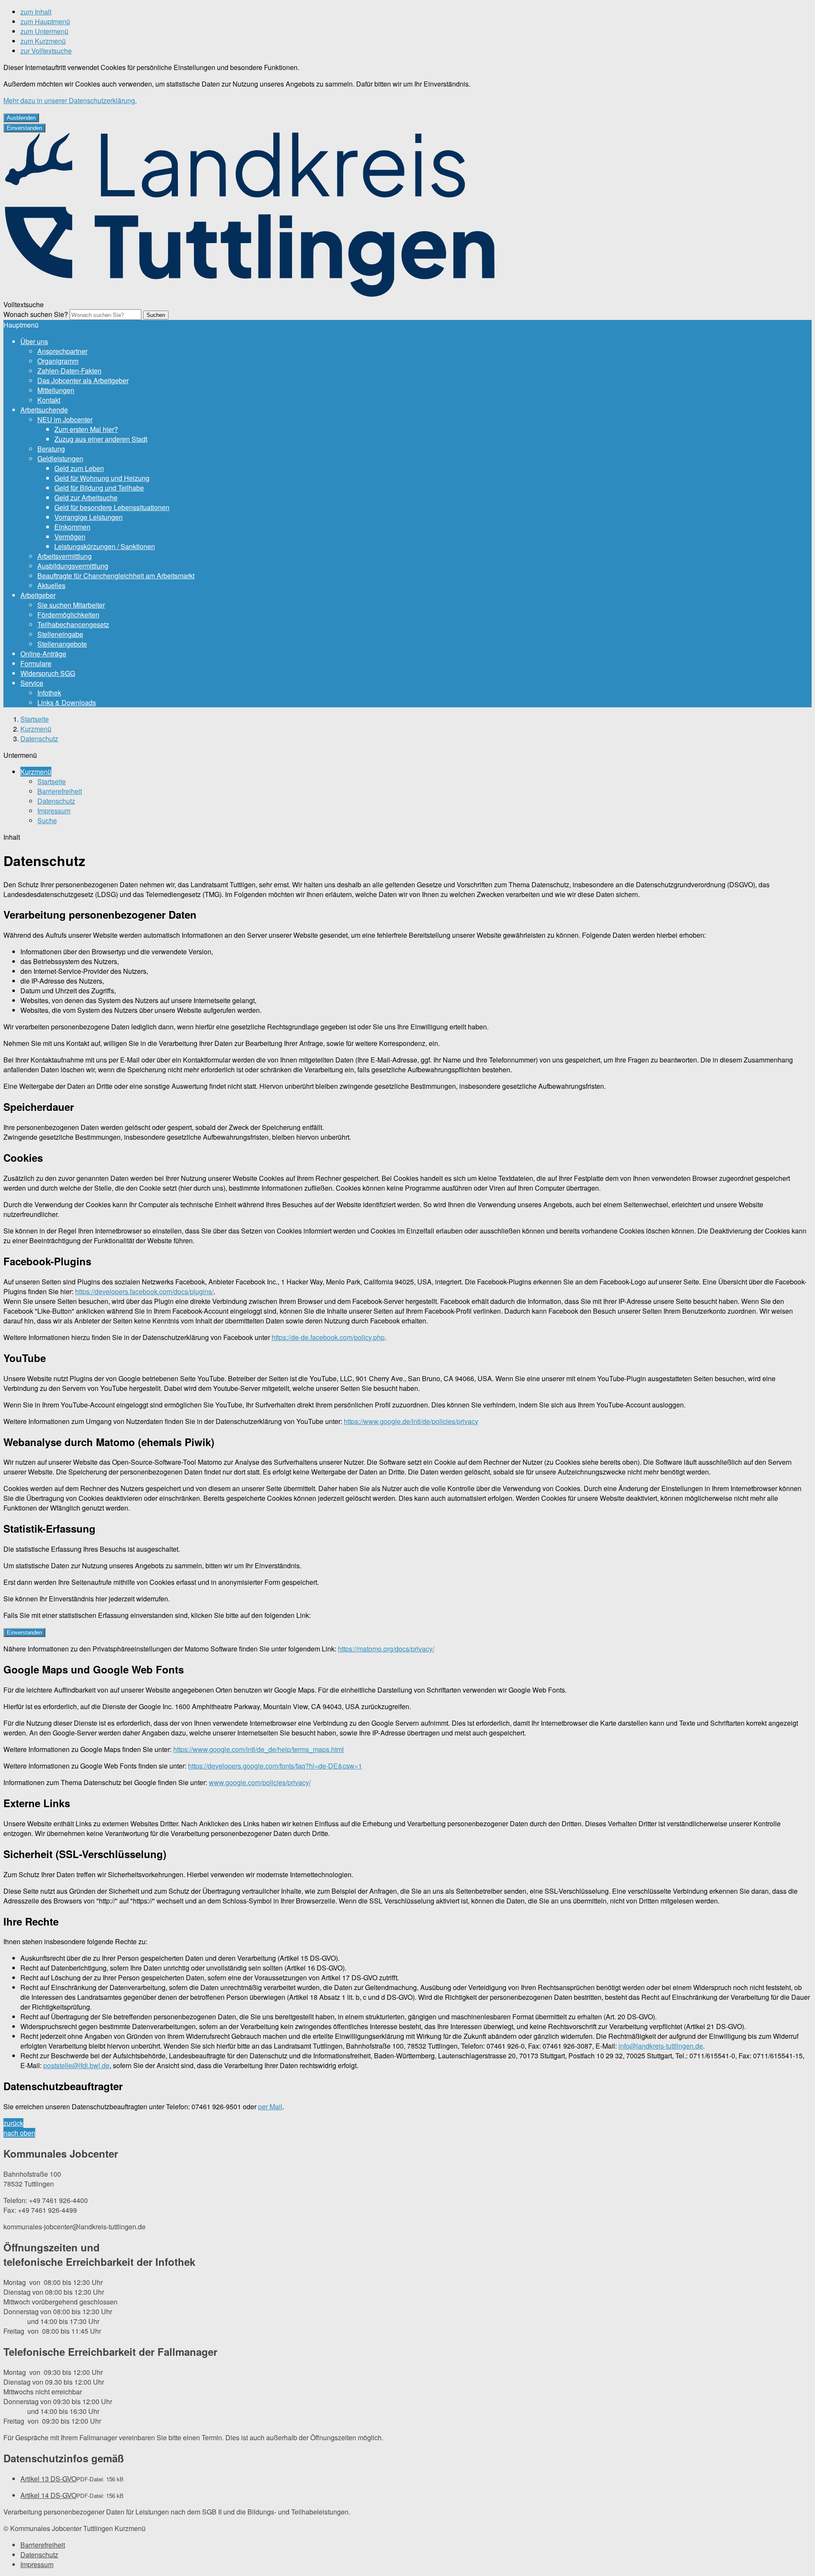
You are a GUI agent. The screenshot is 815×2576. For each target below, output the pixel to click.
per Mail (270, 2106)
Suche (47, 820)
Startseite (35, 719)
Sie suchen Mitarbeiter (71, 605)
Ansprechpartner (62, 351)
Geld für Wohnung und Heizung (102, 478)
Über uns (34, 341)
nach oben (19, 2133)
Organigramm (58, 361)
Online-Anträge (43, 654)
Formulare (36, 663)
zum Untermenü (44, 31)
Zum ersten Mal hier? (86, 429)
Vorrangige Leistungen (89, 517)
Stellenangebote (62, 644)
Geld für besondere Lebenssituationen (112, 507)
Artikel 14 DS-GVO (48, 2495)
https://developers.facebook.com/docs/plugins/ (144, 1291)
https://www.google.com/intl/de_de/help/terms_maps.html (259, 1749)
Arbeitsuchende (44, 410)
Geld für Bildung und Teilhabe (99, 488)
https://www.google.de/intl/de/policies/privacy (411, 1421)
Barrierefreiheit (60, 791)
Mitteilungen (56, 390)
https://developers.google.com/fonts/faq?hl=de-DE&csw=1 (275, 1766)
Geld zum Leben (79, 468)
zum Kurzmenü (43, 41)
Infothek (49, 693)
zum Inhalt (36, 12)
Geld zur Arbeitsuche (86, 498)
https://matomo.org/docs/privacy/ (386, 1649)
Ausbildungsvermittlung (73, 566)
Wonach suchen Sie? (36, 314)
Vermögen (70, 537)
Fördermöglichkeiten (68, 615)
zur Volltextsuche (46, 51)
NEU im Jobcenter (65, 419)
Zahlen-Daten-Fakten (69, 371)
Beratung (51, 449)
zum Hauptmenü (45, 21)
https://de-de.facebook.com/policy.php (328, 1337)
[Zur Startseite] (249, 295)
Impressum (54, 811)
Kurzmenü (36, 729)
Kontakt (49, 400)
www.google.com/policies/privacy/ (260, 1782)
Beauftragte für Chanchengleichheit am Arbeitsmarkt (116, 576)
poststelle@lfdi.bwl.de (76, 2065)
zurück (13, 2123)
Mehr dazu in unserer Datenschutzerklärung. (70, 100)
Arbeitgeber (38, 595)
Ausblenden (21, 118)
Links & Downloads (67, 702)
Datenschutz (39, 739)
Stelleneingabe (60, 634)
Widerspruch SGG (48, 673)
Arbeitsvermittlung (65, 556)
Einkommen (72, 527)
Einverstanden (24, 128)
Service (32, 683)
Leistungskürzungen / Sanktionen (105, 546)
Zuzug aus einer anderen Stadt (101, 439)
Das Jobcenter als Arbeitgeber (83, 380)
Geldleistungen (60, 458)
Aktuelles (51, 585)
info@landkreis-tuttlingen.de (661, 2046)
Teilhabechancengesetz (73, 624)
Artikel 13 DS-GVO (48, 2479)
